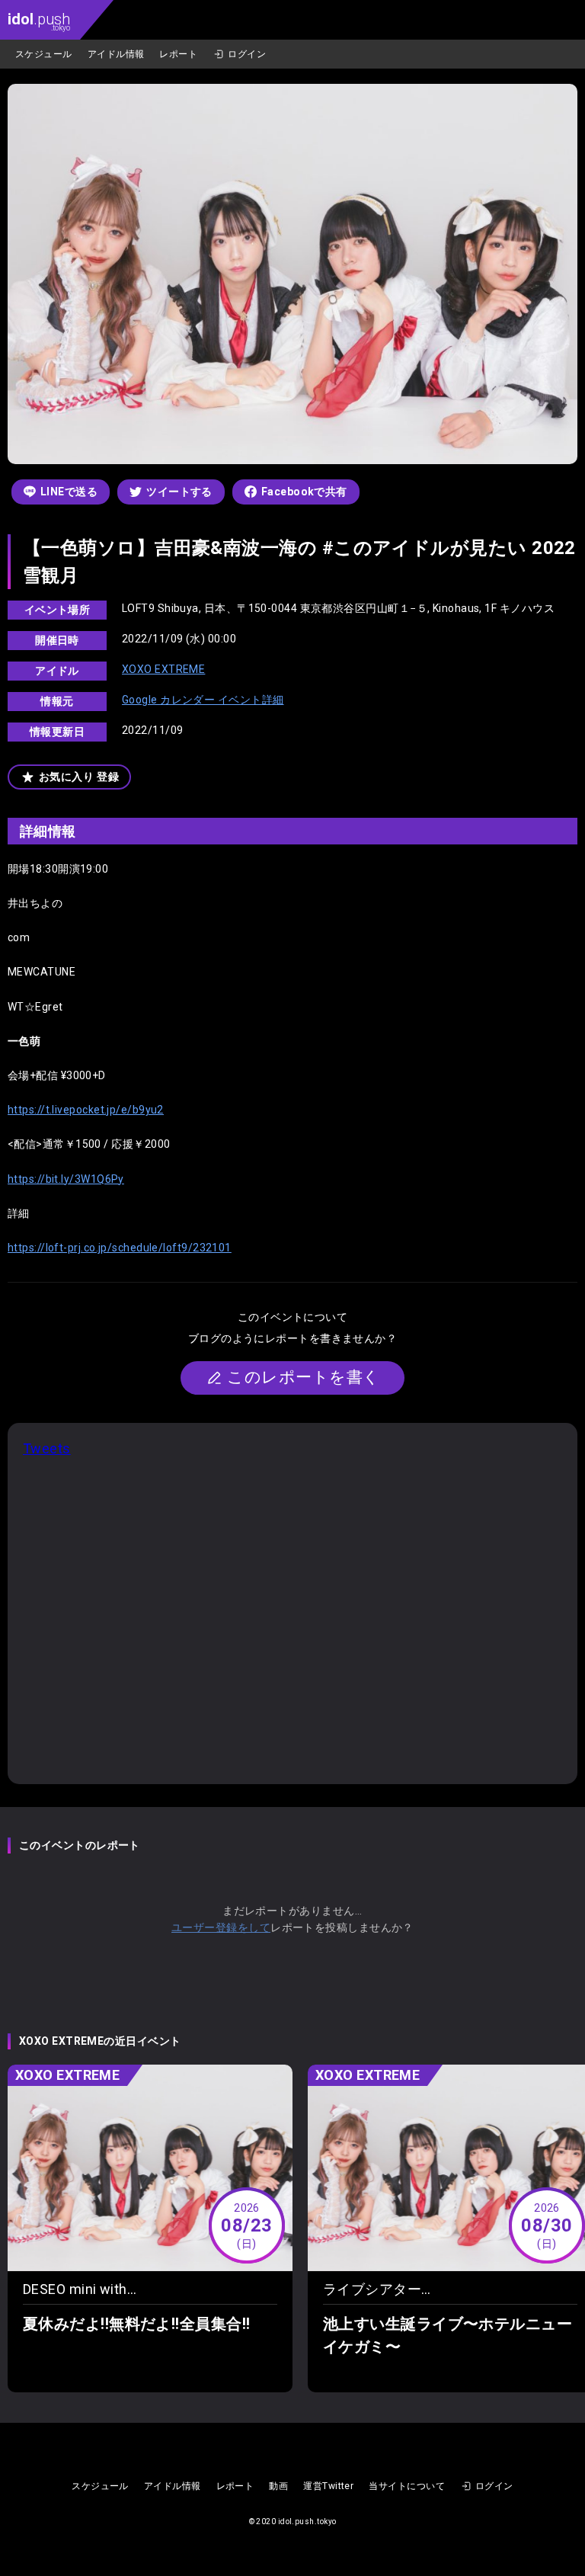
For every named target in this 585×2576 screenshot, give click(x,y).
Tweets (47, 1448)
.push (39, 21)
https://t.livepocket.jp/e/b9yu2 (86, 1110)
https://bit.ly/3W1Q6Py (66, 1179)
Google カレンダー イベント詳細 (203, 700)
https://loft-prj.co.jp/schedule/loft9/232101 (120, 1248)
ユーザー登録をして (221, 1927)
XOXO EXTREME (163, 669)
